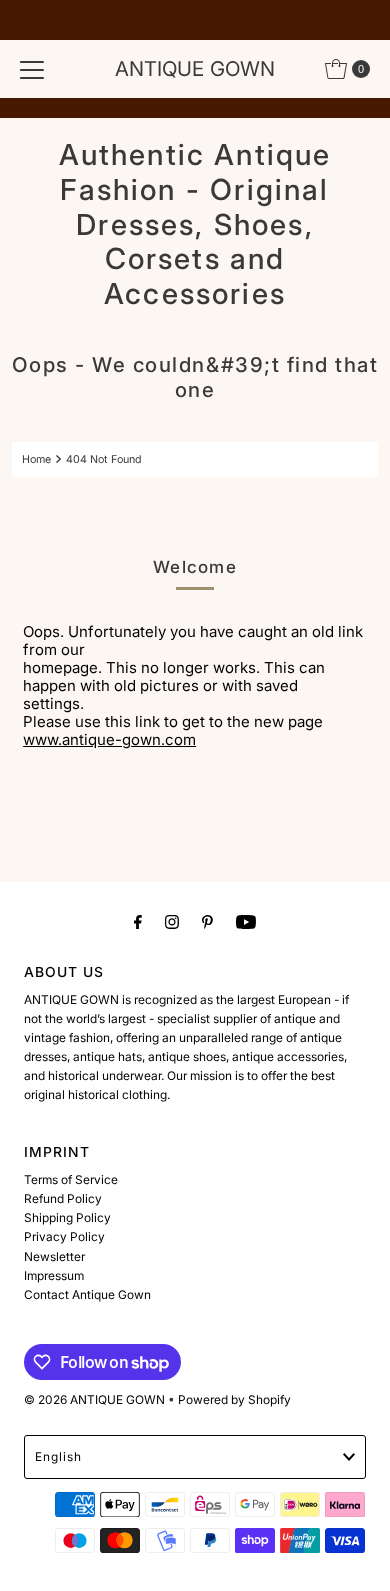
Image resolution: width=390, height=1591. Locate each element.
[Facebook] (138, 921)
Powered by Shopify (234, 1399)
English (58, 1456)
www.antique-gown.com (109, 739)
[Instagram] (172, 921)
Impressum (54, 1275)
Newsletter (54, 1256)
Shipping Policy (67, 1217)
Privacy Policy (64, 1236)
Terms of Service (71, 1179)
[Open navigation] (32, 69)
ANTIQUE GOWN (195, 68)
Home (36, 459)
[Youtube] (246, 921)
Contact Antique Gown (87, 1294)
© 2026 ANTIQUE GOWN (94, 1399)
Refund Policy (63, 1198)
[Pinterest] (207, 921)
